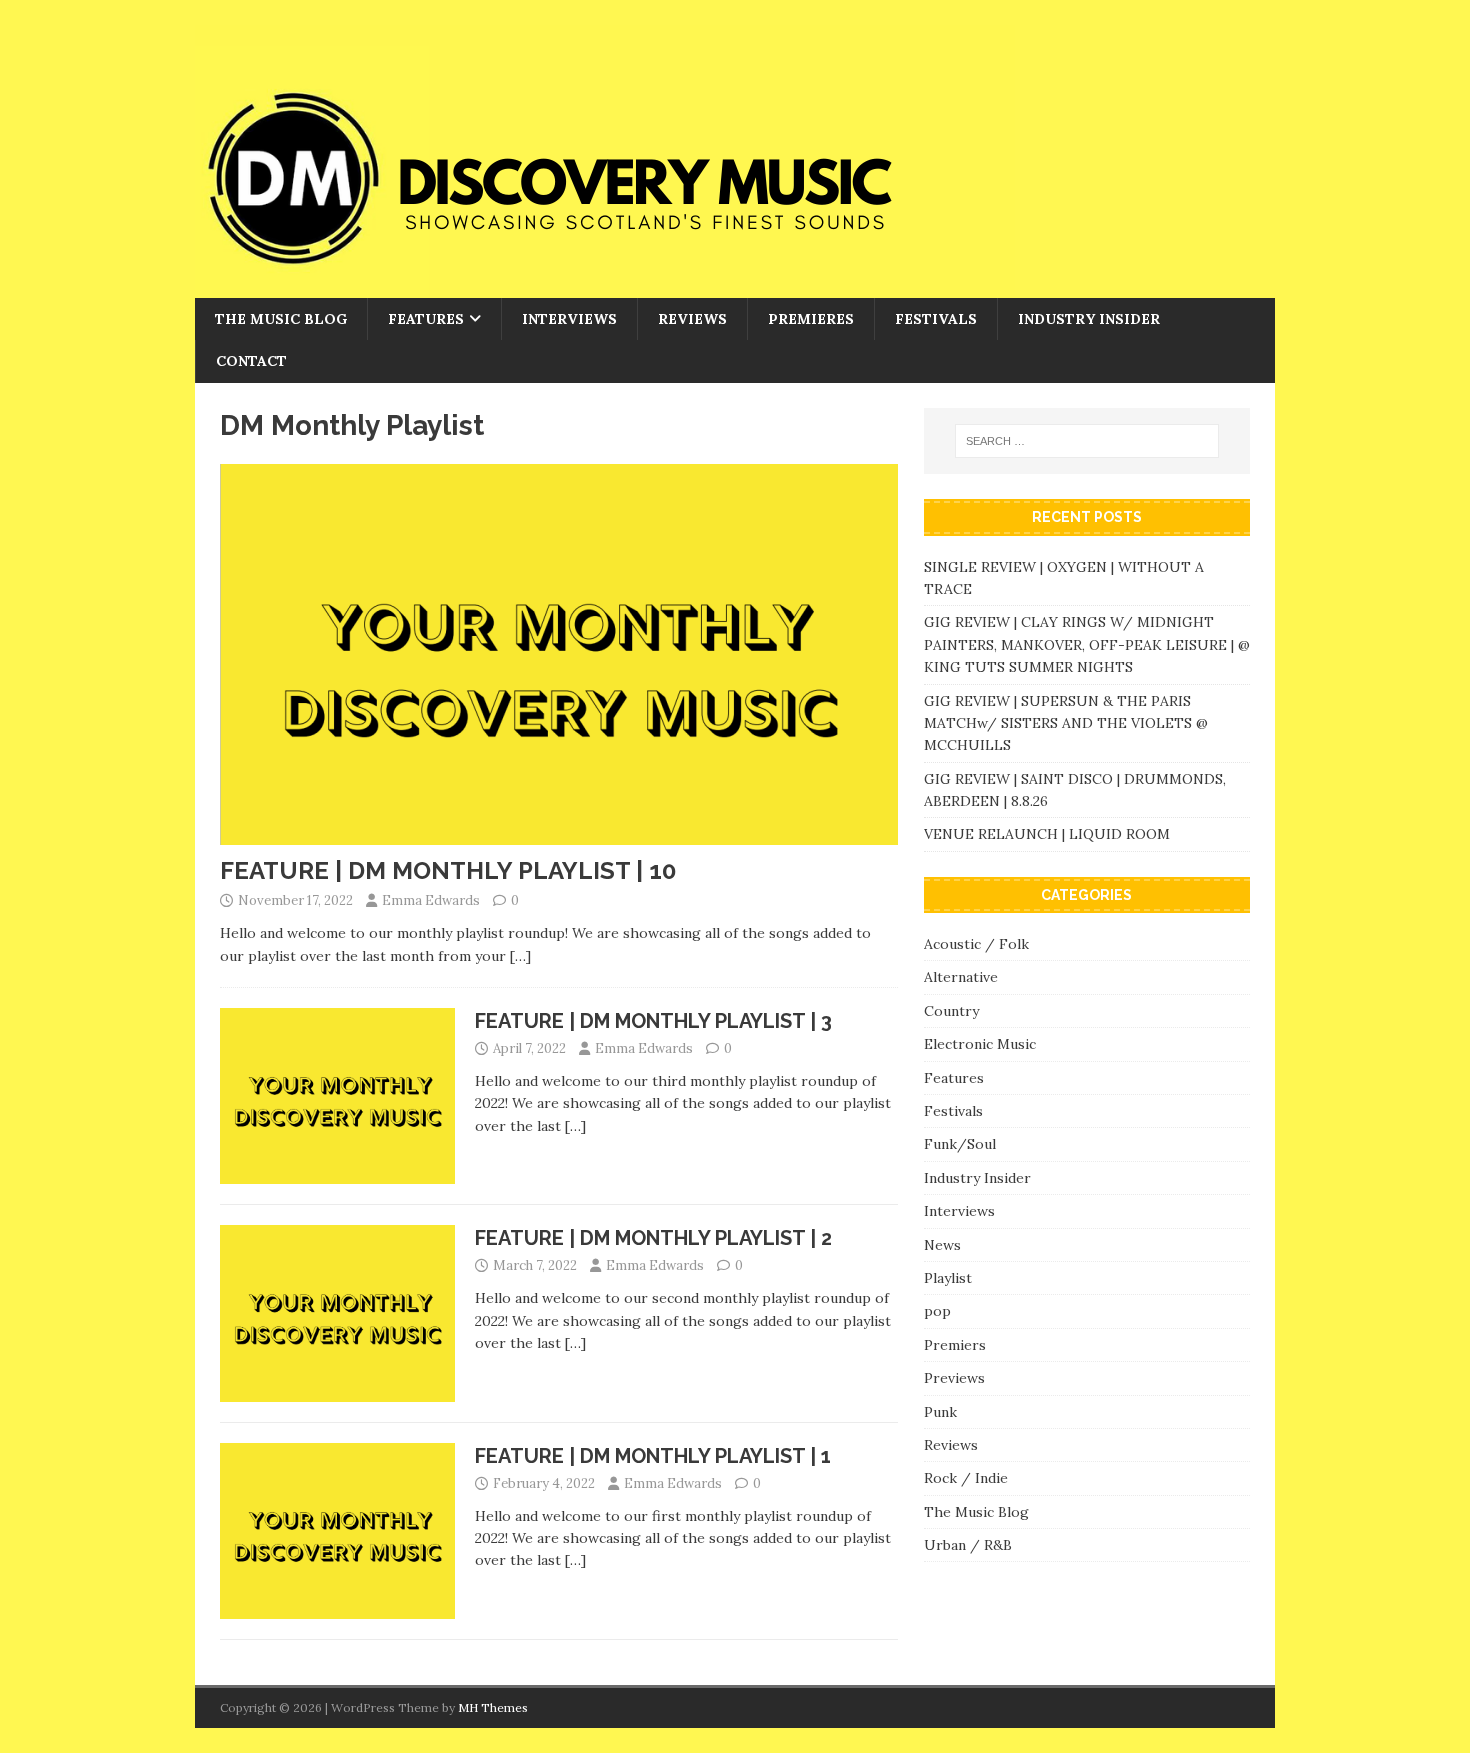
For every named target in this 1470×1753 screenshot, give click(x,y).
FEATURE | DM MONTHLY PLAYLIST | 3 (653, 1021)
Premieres (811, 319)
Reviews (692, 319)
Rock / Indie (966, 1478)
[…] (520, 956)
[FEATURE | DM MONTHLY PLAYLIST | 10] (559, 834)
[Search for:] (1087, 441)
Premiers (955, 1345)
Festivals (936, 319)
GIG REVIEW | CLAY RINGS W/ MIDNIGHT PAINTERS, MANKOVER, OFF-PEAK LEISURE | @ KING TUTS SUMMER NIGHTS (1087, 644)
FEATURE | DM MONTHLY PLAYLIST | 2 (653, 1238)
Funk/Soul (960, 1144)
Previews (954, 1378)
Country (951, 1011)
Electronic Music (980, 1044)
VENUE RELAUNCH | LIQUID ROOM (1049, 834)
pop (937, 1311)
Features (426, 319)
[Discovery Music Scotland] (605, 287)
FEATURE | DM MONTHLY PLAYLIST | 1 (653, 1456)
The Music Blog (281, 319)
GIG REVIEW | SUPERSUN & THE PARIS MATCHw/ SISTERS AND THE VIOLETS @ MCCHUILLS (1066, 723)
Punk (940, 1412)
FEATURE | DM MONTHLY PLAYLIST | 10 (448, 870)
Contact (251, 361)
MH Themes (493, 1707)
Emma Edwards (431, 900)
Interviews (569, 319)
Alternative (961, 977)
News (942, 1245)
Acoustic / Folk (976, 944)
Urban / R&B (968, 1545)
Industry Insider (1089, 319)
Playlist (948, 1278)
